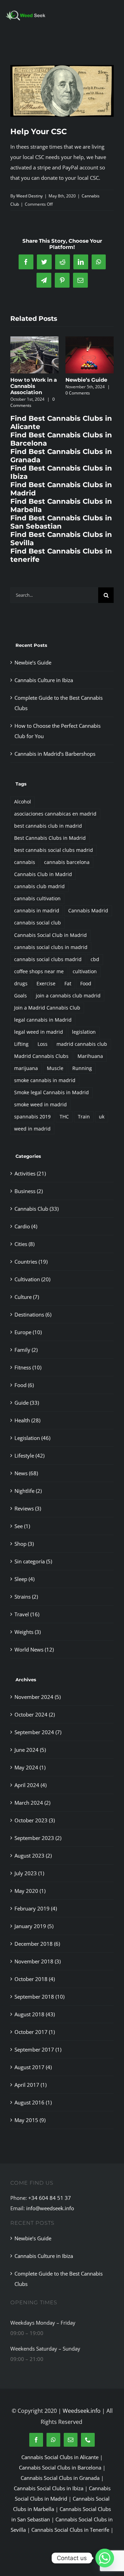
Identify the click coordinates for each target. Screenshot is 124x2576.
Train (84, 1117)
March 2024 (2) (32, 1803)
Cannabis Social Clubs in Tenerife (70, 2530)
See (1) (22, 1526)
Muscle (55, 1068)
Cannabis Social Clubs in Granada (60, 2478)
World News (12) (34, 1649)
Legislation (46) (32, 1438)
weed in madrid (32, 1129)
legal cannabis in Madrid (43, 1020)
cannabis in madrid (37, 911)
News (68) (26, 1473)
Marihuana (90, 1056)
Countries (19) (31, 1262)
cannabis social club (38, 923)
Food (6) (24, 1385)
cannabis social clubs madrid (48, 959)
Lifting (21, 1044)
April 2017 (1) (30, 2085)
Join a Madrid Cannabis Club (47, 1008)
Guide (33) (27, 1403)
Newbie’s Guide (86, 380)
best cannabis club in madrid (48, 826)
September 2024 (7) (38, 1732)
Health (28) (27, 1420)
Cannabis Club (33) (37, 1209)
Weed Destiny (29, 196)
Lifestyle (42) (29, 1456)
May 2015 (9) (30, 2120)
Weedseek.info (82, 2411)
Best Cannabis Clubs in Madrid (50, 838)
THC (64, 1117)
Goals (20, 996)
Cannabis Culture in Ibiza (44, 680)
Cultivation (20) (32, 1279)
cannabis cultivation (37, 899)
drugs (21, 984)
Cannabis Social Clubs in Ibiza (49, 2488)
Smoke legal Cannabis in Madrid (51, 1092)
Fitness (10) (28, 1367)
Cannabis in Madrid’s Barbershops (55, 754)
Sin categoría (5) (33, 1561)
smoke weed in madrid (40, 1105)
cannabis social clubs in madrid (51, 947)
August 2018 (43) (35, 2014)
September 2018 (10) (39, 1997)
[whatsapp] (53, 2440)
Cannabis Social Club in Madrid (50, 935)
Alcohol (23, 802)
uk (102, 1117)
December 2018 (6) (37, 1944)
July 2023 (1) (29, 1873)
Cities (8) (24, 1244)
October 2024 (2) (35, 1714)
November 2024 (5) (38, 1697)
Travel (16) (27, 1614)
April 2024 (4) (30, 1785)
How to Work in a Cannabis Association (34, 386)
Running (82, 1068)
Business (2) (29, 1191)
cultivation (85, 971)
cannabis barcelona (67, 862)
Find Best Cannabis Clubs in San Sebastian (61, 522)
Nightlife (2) (28, 1491)
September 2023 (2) (38, 1838)
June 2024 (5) (30, 1750)
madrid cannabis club (82, 1044)
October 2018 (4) (35, 1979)
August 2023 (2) (33, 1856)
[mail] (71, 2440)
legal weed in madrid (39, 1032)
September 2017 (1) (38, 2049)
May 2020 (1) (30, 1891)
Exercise (46, 984)
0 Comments (78, 393)
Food (86, 984)
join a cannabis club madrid (68, 996)
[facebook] (36, 2440)
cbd (95, 959)
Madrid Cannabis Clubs (41, 1056)
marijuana (26, 1068)
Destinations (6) (33, 1314)
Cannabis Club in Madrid (43, 874)
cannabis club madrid (39, 886)
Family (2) (26, 1350)
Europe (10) (28, 1332)
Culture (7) (27, 1297)
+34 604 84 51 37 (50, 2198)
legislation (84, 1032)
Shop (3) (24, 1544)
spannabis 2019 (32, 1117)
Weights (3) (28, 1632)
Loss (43, 1044)
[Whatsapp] (105, 2558)
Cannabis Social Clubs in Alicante (60, 2457)
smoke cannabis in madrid (45, 1080)
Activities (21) (30, 1173)
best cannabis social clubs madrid (54, 850)
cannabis (25, 862)
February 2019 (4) (36, 1908)
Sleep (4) (24, 1579)
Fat (68, 984)
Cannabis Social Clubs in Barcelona (60, 2467)
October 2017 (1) (35, 2032)
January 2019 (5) (34, 1926)
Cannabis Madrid (88, 911)
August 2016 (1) (33, 2102)
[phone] (88, 2440)
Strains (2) (26, 1597)
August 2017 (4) (33, 2067)
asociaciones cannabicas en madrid (55, 814)
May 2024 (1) (30, 1767)
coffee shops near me (39, 971)
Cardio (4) (26, 1226)
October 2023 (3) (35, 1820)
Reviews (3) (28, 1508)
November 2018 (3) (38, 1961)
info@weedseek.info (50, 2208)
